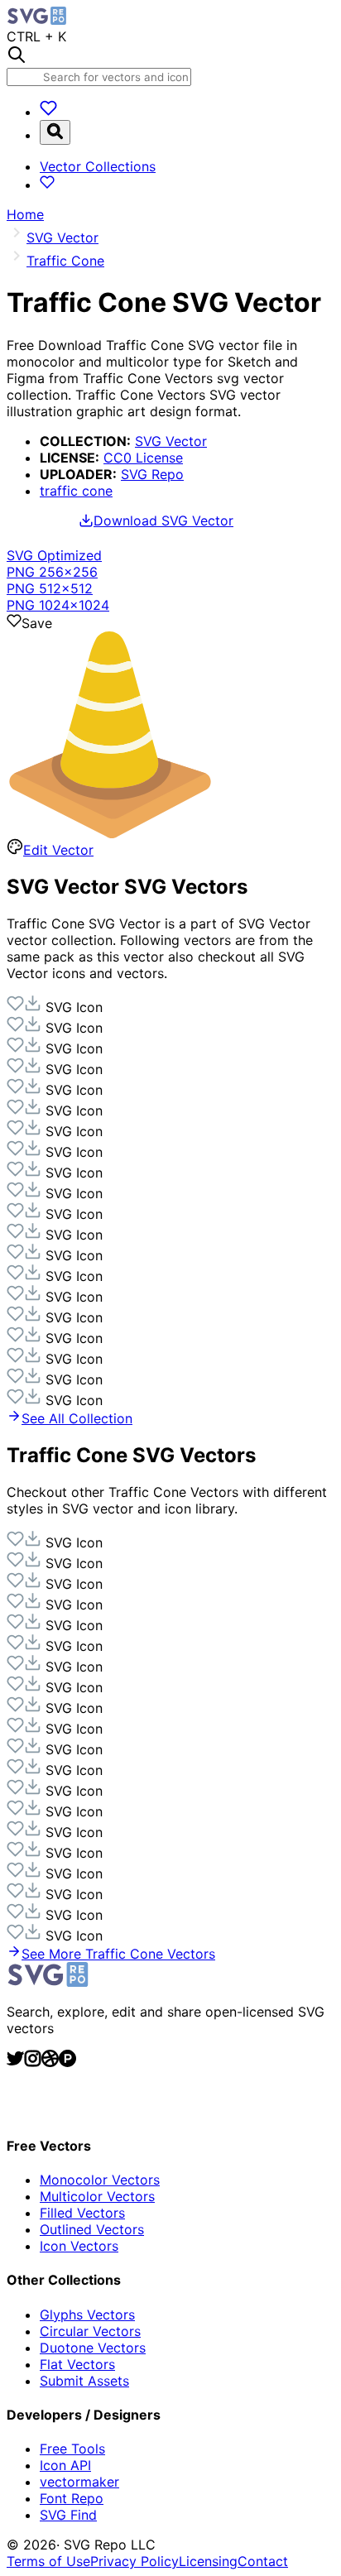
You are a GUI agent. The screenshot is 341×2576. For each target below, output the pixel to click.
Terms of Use (48, 2561)
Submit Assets (84, 2381)
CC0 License (143, 458)
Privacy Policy (134, 2561)
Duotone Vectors (93, 2348)
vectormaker (79, 2482)
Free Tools (72, 2449)
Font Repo (72, 2498)
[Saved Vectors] (48, 112)
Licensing (208, 2561)
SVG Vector (171, 441)
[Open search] (55, 132)
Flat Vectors (77, 2364)
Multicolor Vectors (97, 2196)
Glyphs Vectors (87, 2315)
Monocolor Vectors (100, 2180)
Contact (263, 2561)
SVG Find (68, 2515)
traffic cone (76, 491)
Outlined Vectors (92, 2229)
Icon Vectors (79, 2246)
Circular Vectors (90, 2331)
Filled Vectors (82, 2213)
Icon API (65, 2465)
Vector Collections (98, 166)
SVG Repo (152, 474)
